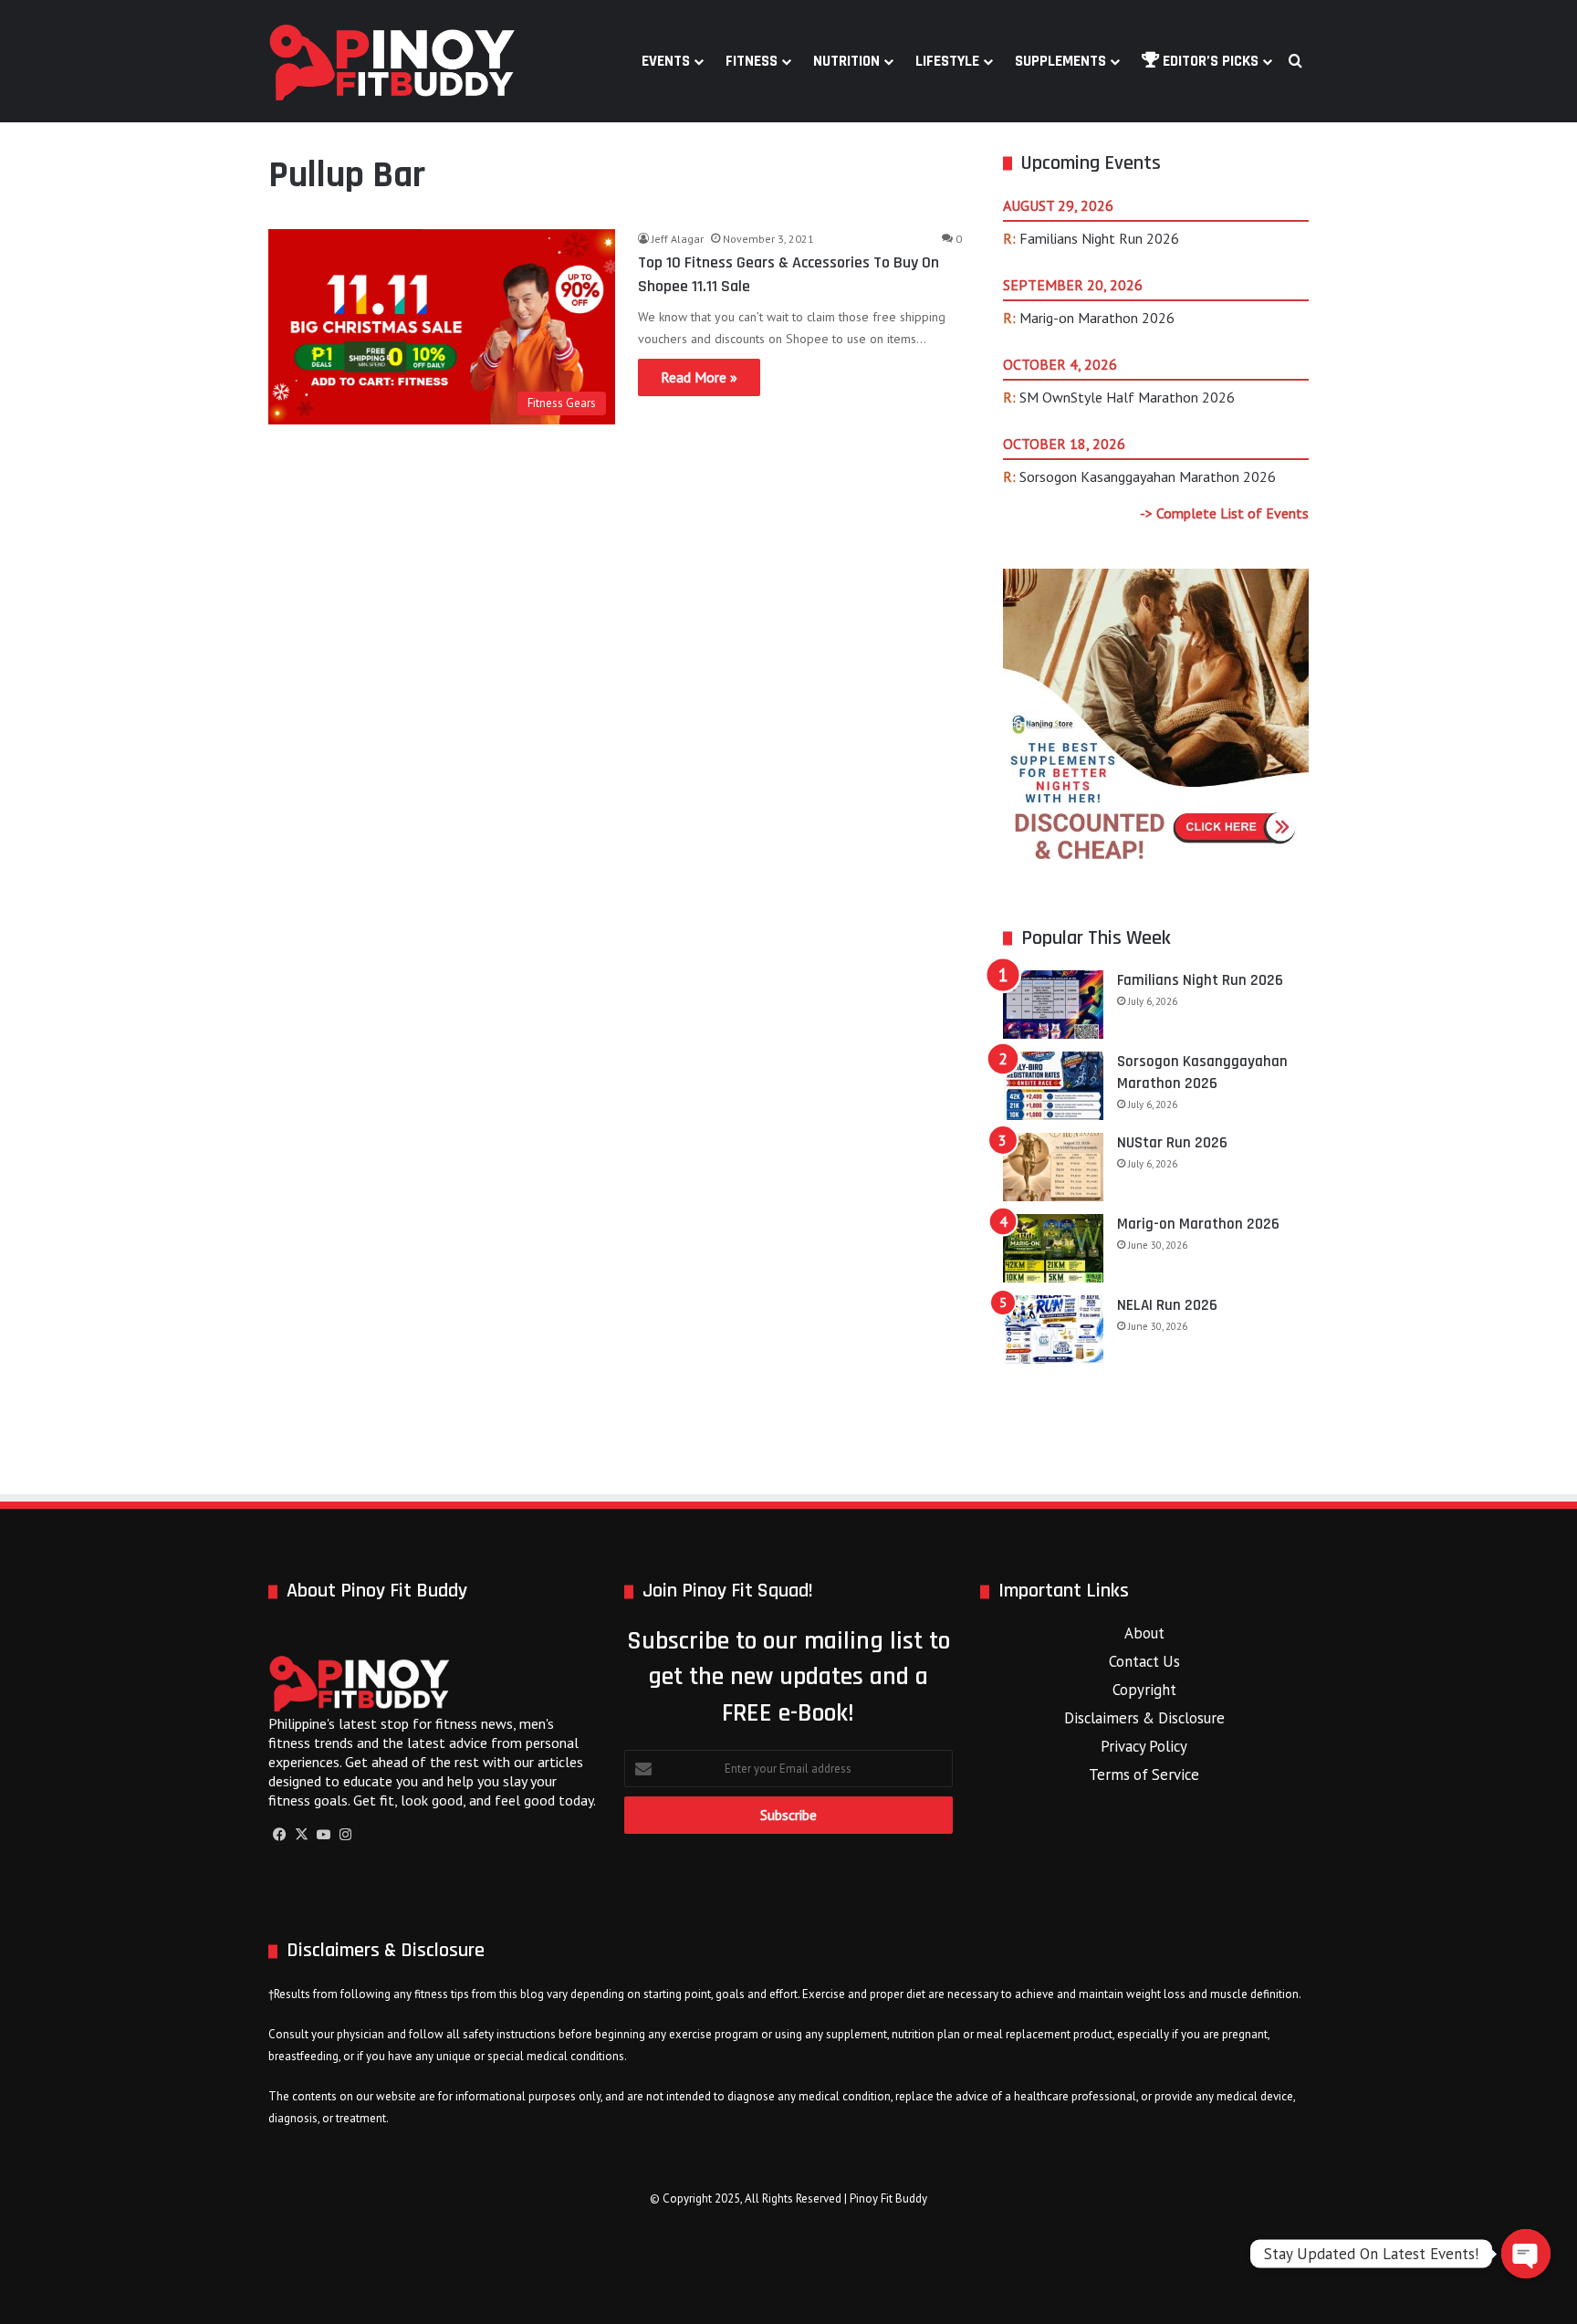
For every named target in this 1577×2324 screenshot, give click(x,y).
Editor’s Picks (1209, 61)
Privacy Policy (1144, 1746)
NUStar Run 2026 (1172, 1143)
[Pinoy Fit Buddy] (392, 61)
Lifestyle (947, 61)
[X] (301, 1835)
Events (666, 61)
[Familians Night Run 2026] (1053, 1005)
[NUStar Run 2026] (1053, 1167)
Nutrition (846, 61)
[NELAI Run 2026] (1053, 1329)
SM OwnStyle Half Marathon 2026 (1127, 397)
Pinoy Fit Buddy (888, 2198)
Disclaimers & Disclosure (1144, 1718)
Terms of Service (1144, 1774)
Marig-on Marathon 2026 (1097, 318)
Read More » (699, 377)
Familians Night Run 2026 (1099, 238)
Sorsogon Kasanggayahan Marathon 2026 (1148, 476)
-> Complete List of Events (1224, 513)
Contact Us (1144, 1661)
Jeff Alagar (678, 239)
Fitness (752, 61)
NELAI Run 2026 (1167, 1305)
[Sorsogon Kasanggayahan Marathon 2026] (1053, 1086)
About (1144, 1633)
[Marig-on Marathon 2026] (1053, 1248)
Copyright (1144, 1690)
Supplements (1060, 61)
